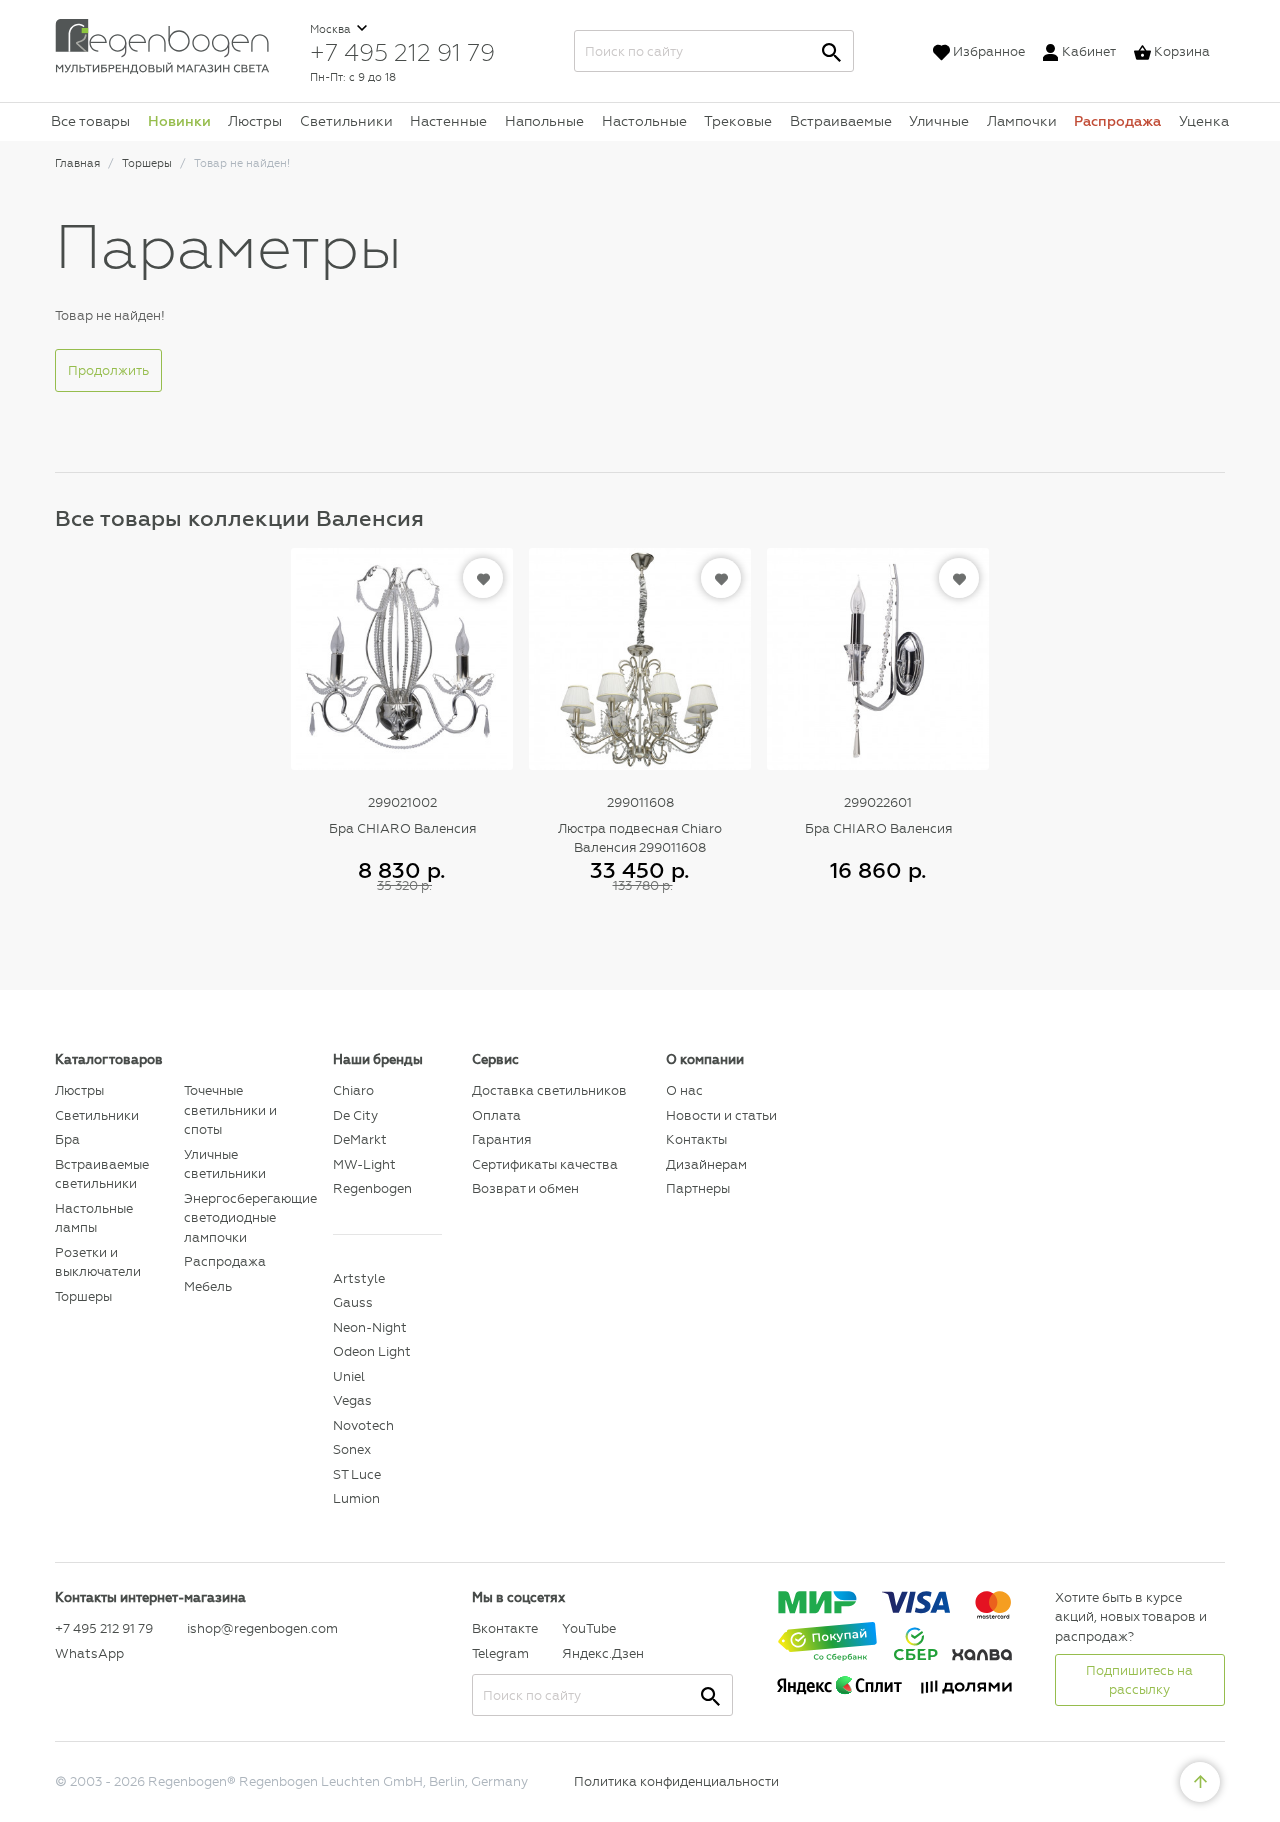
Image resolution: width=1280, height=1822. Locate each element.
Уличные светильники (225, 1164)
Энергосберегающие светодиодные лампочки (243, 1218)
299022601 (878, 802)
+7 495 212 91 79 (402, 52)
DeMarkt (360, 1139)
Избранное (989, 51)
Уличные (939, 121)
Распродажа (1117, 121)
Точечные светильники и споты (230, 1110)
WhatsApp (89, 1653)
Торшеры (83, 1296)
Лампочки (1022, 121)
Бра (67, 1139)
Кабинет (1089, 51)
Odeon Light (372, 1351)
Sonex (352, 1449)
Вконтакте (505, 1628)
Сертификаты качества (545, 1164)
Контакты (696, 1139)
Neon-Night (370, 1327)
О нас (684, 1090)
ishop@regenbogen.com (248, 1628)
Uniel (349, 1376)
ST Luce (357, 1474)
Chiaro (353, 1090)
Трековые (738, 121)
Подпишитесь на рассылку (1139, 1680)
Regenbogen (372, 1188)
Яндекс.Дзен (602, 1653)
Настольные (644, 121)
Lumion (356, 1498)
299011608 (640, 802)
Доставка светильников (549, 1090)
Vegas (352, 1400)
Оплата (496, 1115)
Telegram (500, 1653)
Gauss (353, 1302)
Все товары (90, 121)
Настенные (448, 121)
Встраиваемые (841, 121)
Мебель (208, 1286)
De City (355, 1115)
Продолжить (108, 370)
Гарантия (501, 1139)
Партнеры (698, 1188)
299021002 (402, 802)
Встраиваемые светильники (102, 1174)
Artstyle (359, 1278)
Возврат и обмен (525, 1188)
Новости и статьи (721, 1115)
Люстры (255, 121)
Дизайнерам (706, 1164)
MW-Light (364, 1164)
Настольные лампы (94, 1218)
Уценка (1204, 121)
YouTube (589, 1628)
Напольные (544, 121)
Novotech (363, 1425)
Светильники (346, 121)
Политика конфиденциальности (676, 1781)
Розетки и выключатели (98, 1262)
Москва (332, 29)
